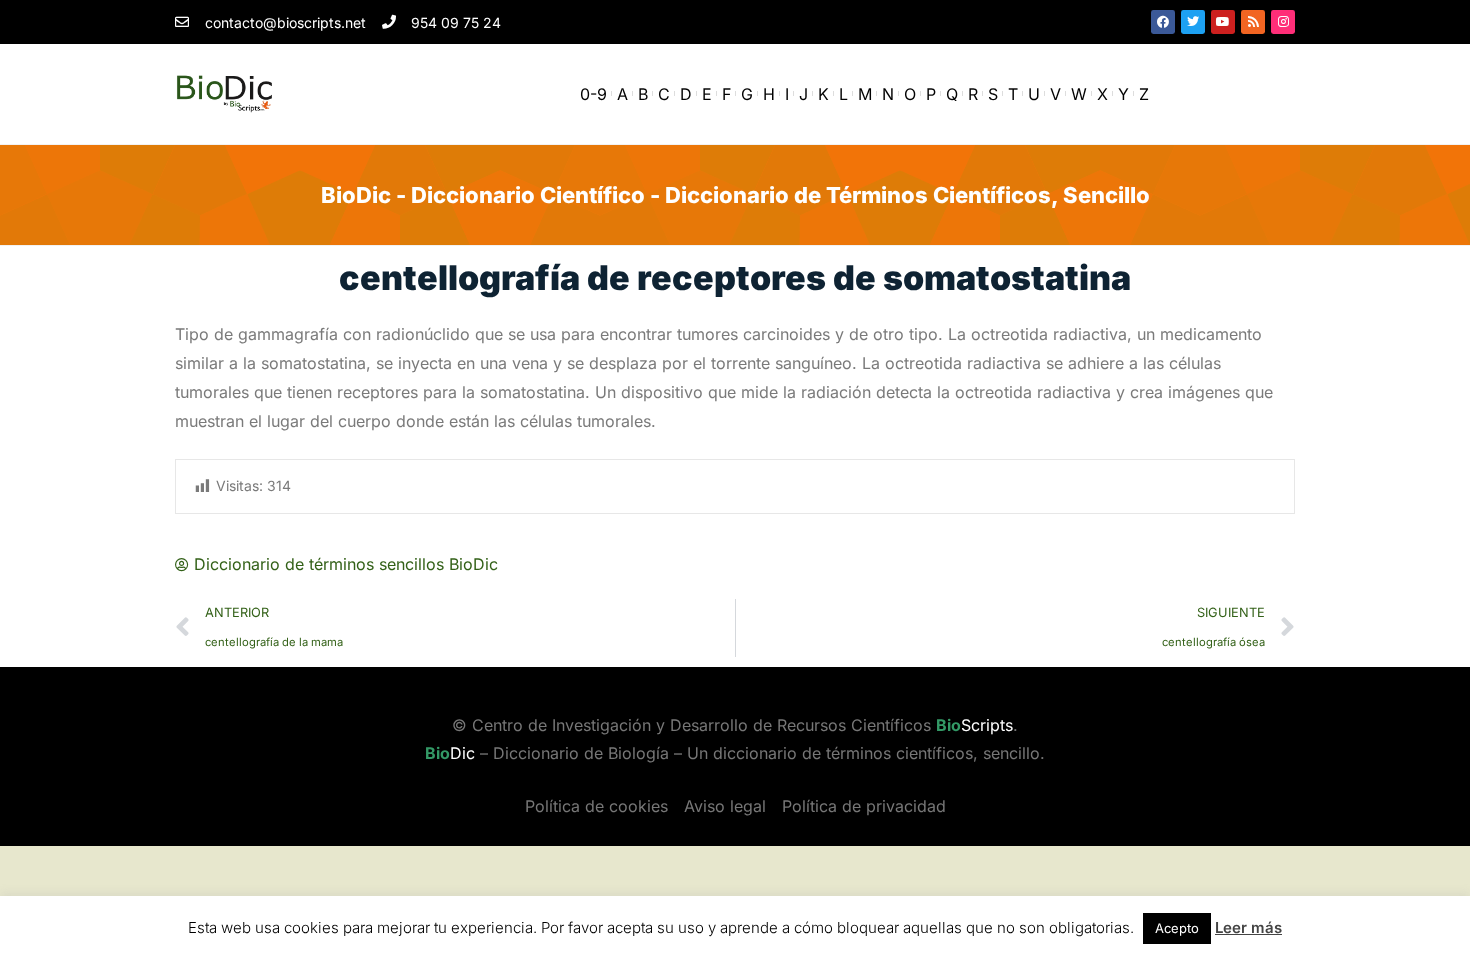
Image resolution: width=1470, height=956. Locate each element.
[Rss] (1253, 22)
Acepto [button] (1177, 928)
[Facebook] (1163, 22)
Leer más (1248, 927)
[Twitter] (1193, 22)
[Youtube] (1223, 22)
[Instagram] (1283, 22)
